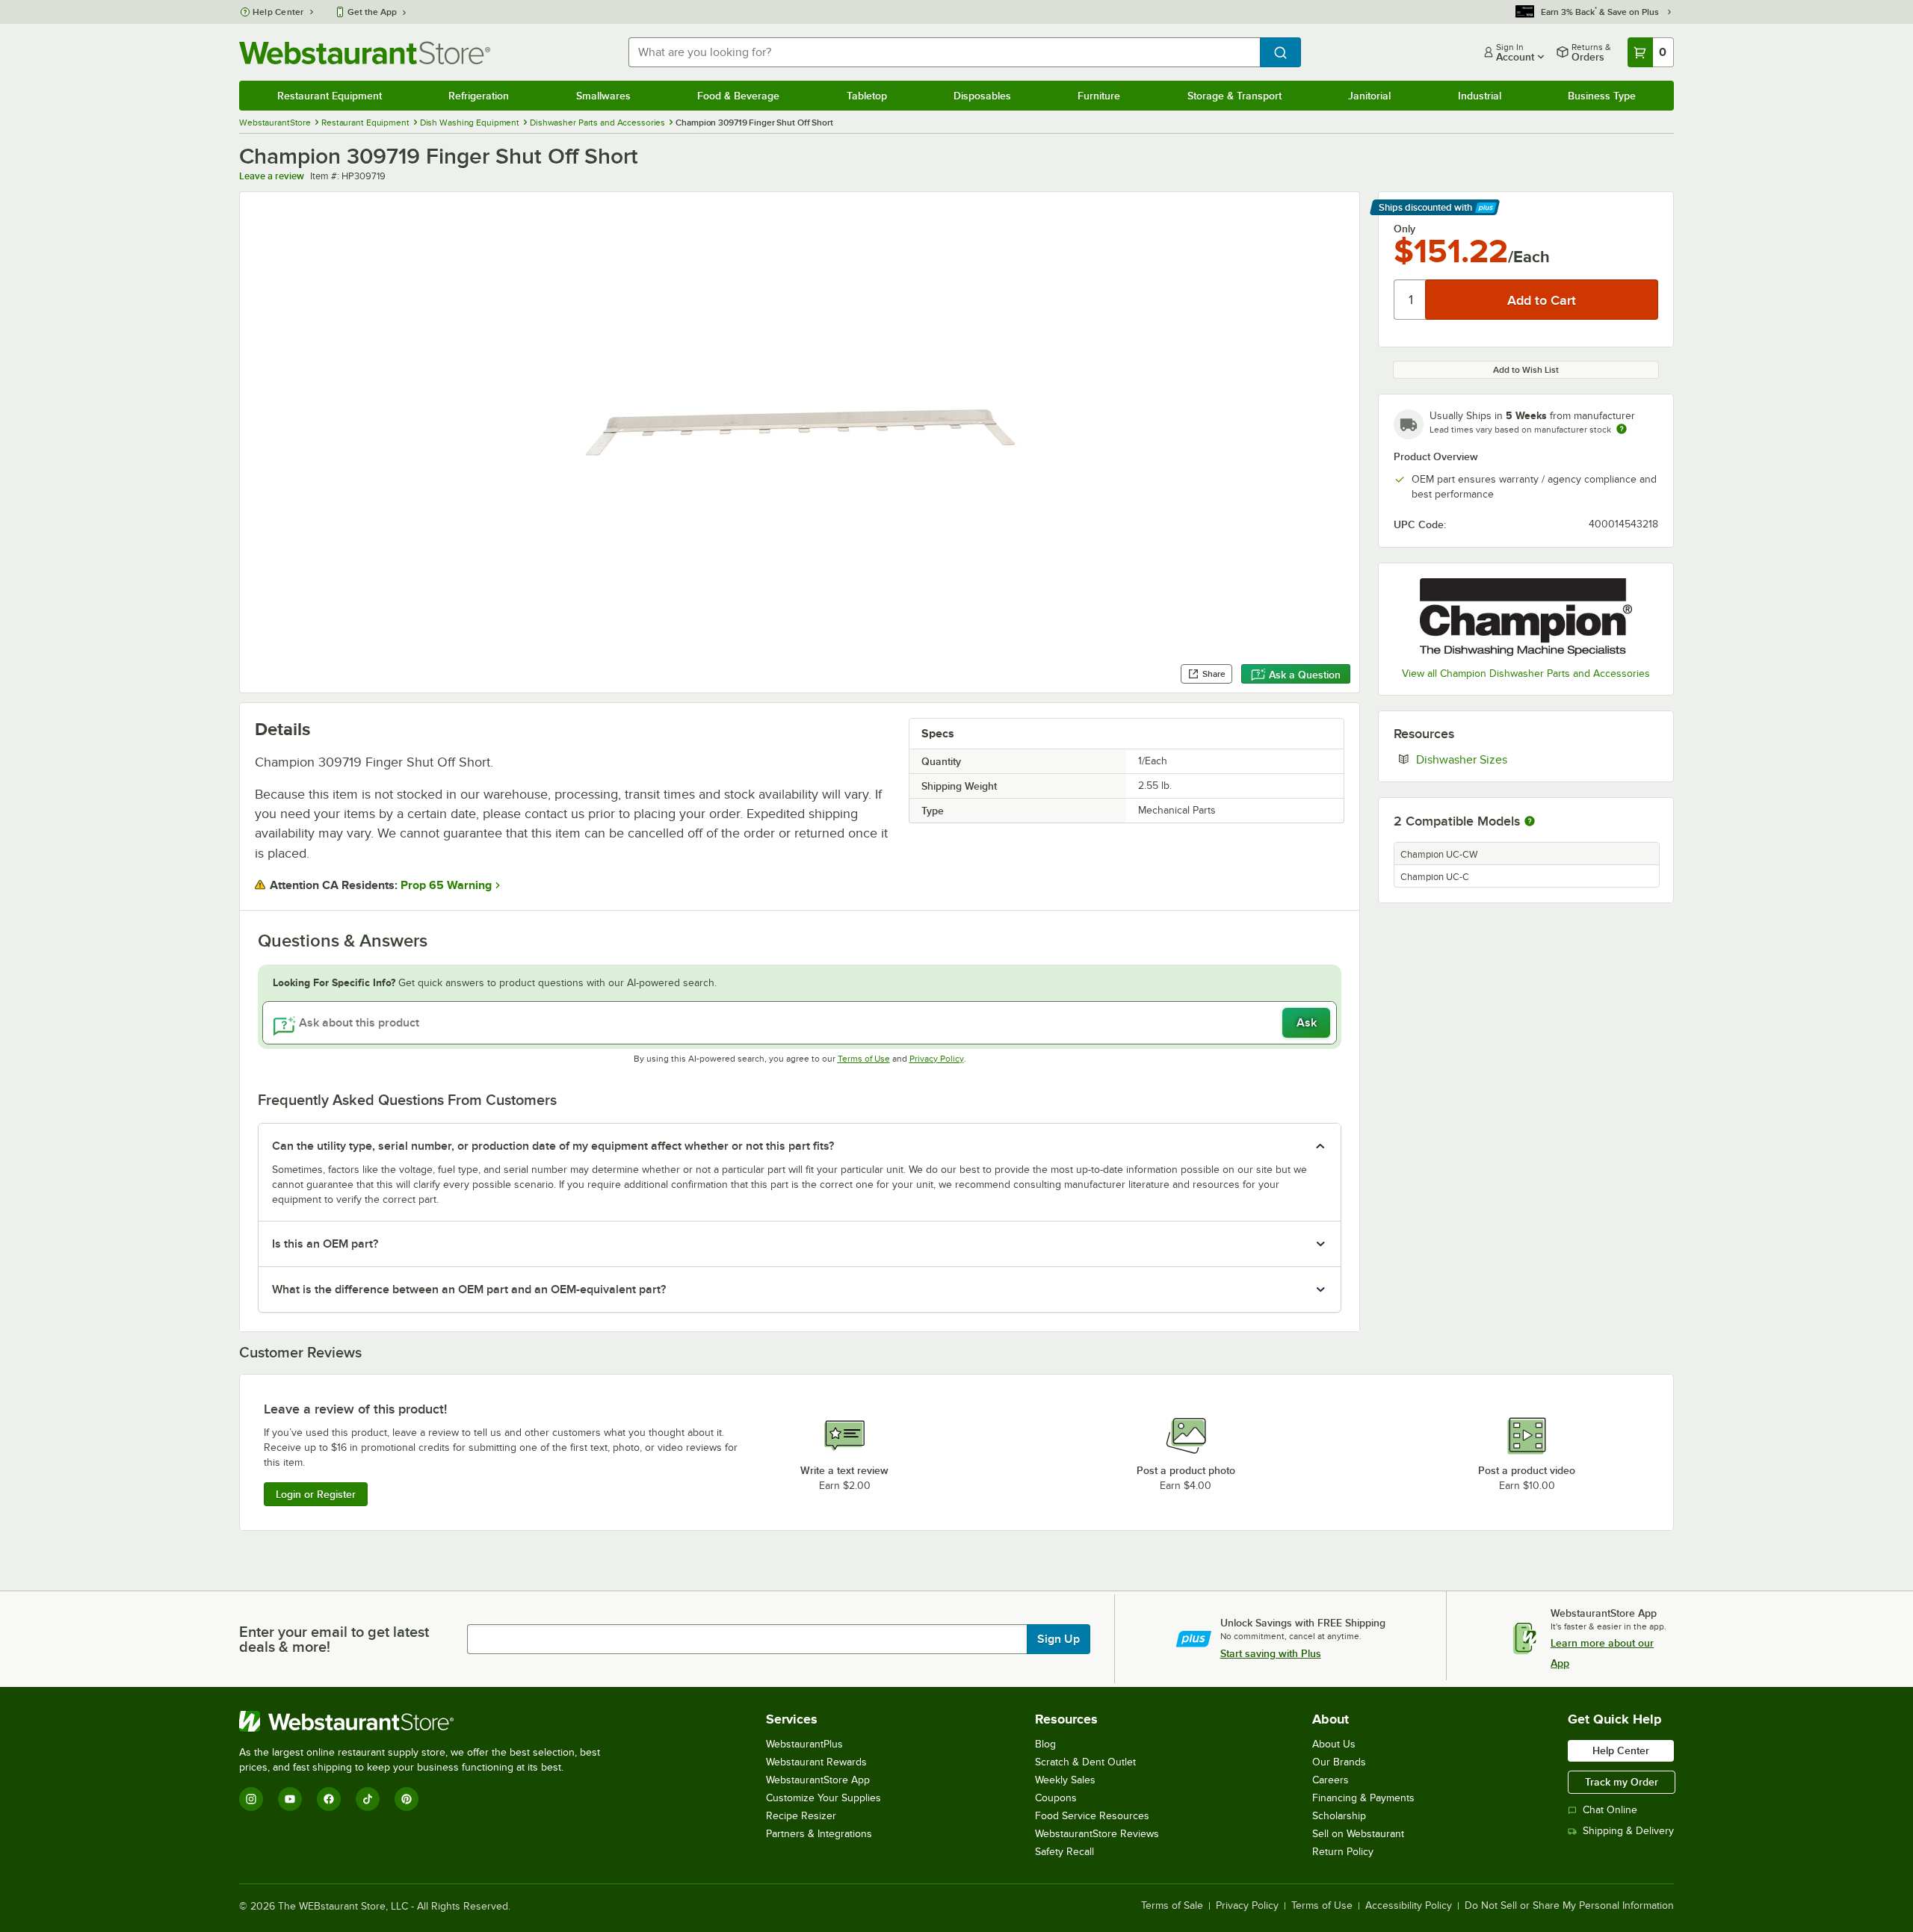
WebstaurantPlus (804, 1744)
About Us (1334, 1744)
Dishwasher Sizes (1507, 759)
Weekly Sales (1065, 1780)
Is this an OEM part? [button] (325, 1244)
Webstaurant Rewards (816, 1762)
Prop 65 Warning (446, 885)
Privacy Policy (937, 1059)
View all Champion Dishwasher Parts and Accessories (1526, 674)
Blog (1045, 1744)
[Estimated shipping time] (1622, 429)
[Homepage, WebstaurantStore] (365, 53)
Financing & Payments (1363, 1798)
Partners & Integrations (819, 1834)
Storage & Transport (1234, 96)
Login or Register (316, 1494)
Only (1404, 229)
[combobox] (944, 52)
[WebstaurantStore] (426, 1721)
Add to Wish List (1526, 370)
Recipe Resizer (801, 1816)
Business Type (1602, 96)
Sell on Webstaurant (1358, 1834)
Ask (1307, 1023)
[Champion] (1526, 617)
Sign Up (1059, 1639)
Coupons (1056, 1798)
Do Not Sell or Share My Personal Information (1569, 1906)
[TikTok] (368, 1799)
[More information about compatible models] (1530, 822)
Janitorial (1369, 96)
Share (1214, 674)
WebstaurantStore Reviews (1097, 1834)
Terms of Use (864, 1059)
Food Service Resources (1092, 1816)
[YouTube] (290, 1799)
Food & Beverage (738, 96)
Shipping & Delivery (1628, 1831)
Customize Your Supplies (823, 1798)
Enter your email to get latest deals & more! (334, 1639)
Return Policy (1343, 1852)
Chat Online (1610, 1810)
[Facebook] (329, 1799)
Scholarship (1339, 1816)
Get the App (372, 12)
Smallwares (603, 96)
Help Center (278, 12)
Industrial (1480, 96)
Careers (1331, 1780)
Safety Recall (1064, 1852)
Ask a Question (1305, 675)
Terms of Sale (1172, 1906)
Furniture (1099, 96)
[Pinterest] (407, 1799)
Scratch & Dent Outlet (1085, 1762)
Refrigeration (479, 96)
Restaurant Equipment (330, 96)
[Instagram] (251, 1799)
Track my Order (1622, 1782)
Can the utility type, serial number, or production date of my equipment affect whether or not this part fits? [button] (553, 1146)
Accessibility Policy (1409, 1906)
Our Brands (1339, 1762)
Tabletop (867, 96)
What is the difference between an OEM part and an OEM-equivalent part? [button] (469, 1289)
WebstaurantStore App (818, 1780)
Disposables (982, 96)
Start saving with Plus (1271, 1653)
